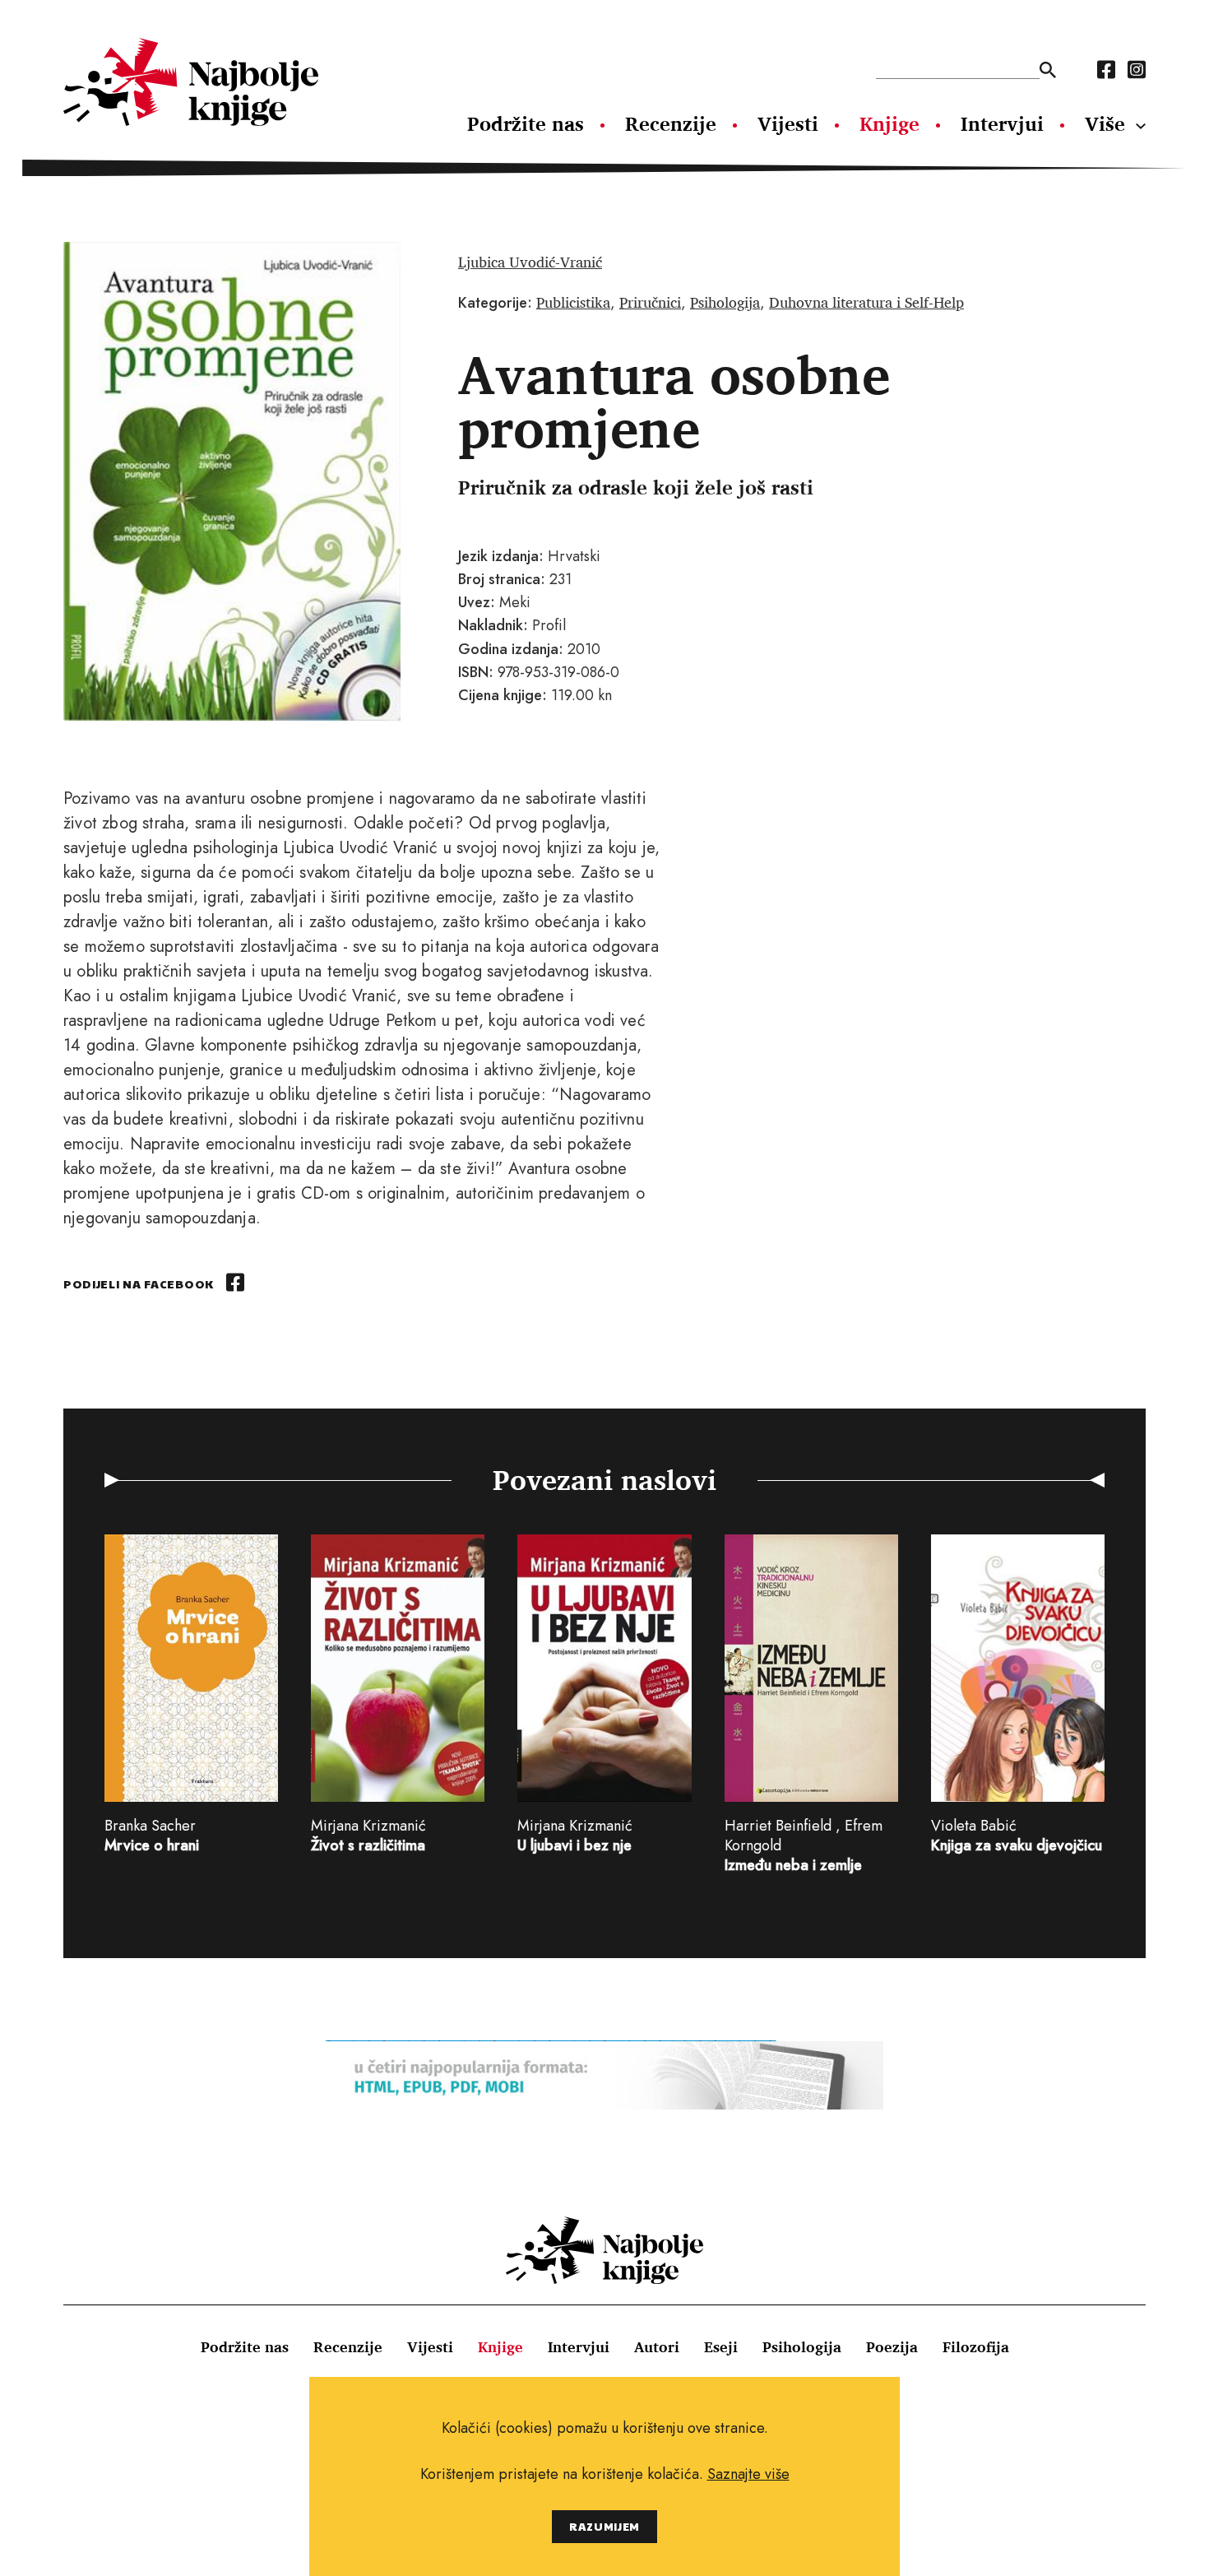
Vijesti (788, 123)
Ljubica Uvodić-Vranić (530, 262)
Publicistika (573, 302)
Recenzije (671, 123)
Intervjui (1002, 123)
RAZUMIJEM (604, 2526)
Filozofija (976, 2346)
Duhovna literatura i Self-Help (866, 302)
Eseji (721, 2346)
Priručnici (650, 302)
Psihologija (725, 302)
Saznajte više (748, 2474)
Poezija (892, 2346)
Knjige (889, 123)
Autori (657, 2346)
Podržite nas (526, 123)
